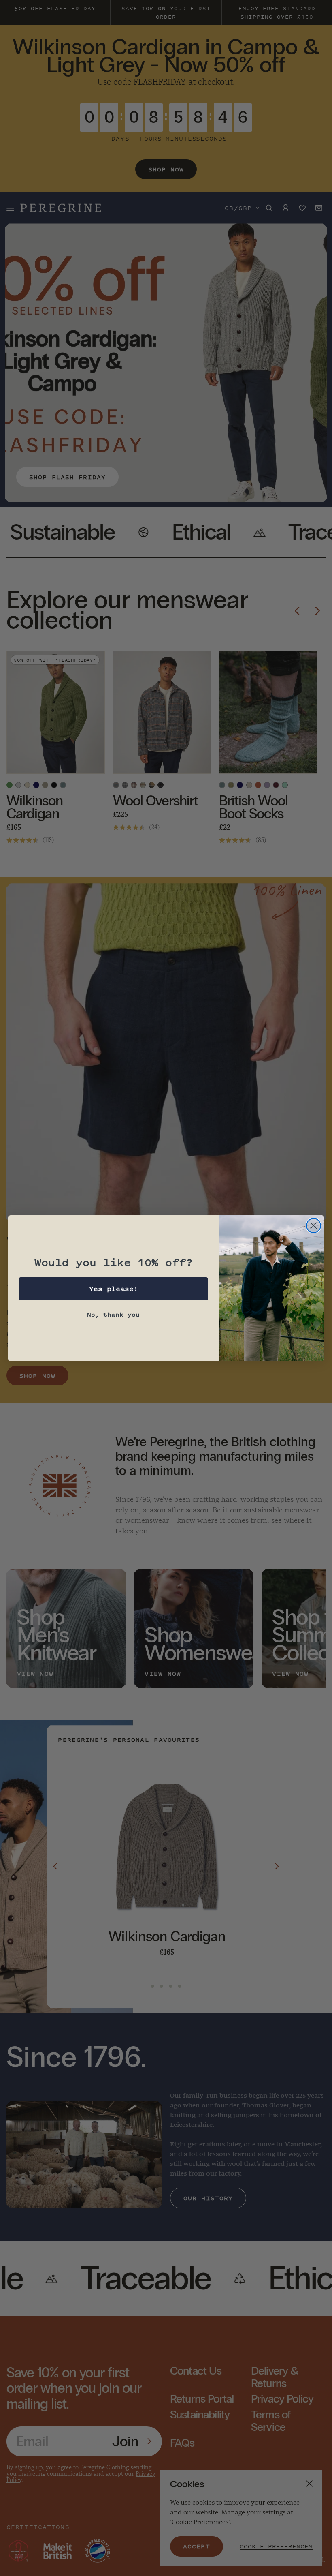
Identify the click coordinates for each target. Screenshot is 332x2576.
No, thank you (113, 1314)
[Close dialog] (314, 1226)
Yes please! (114, 1289)
